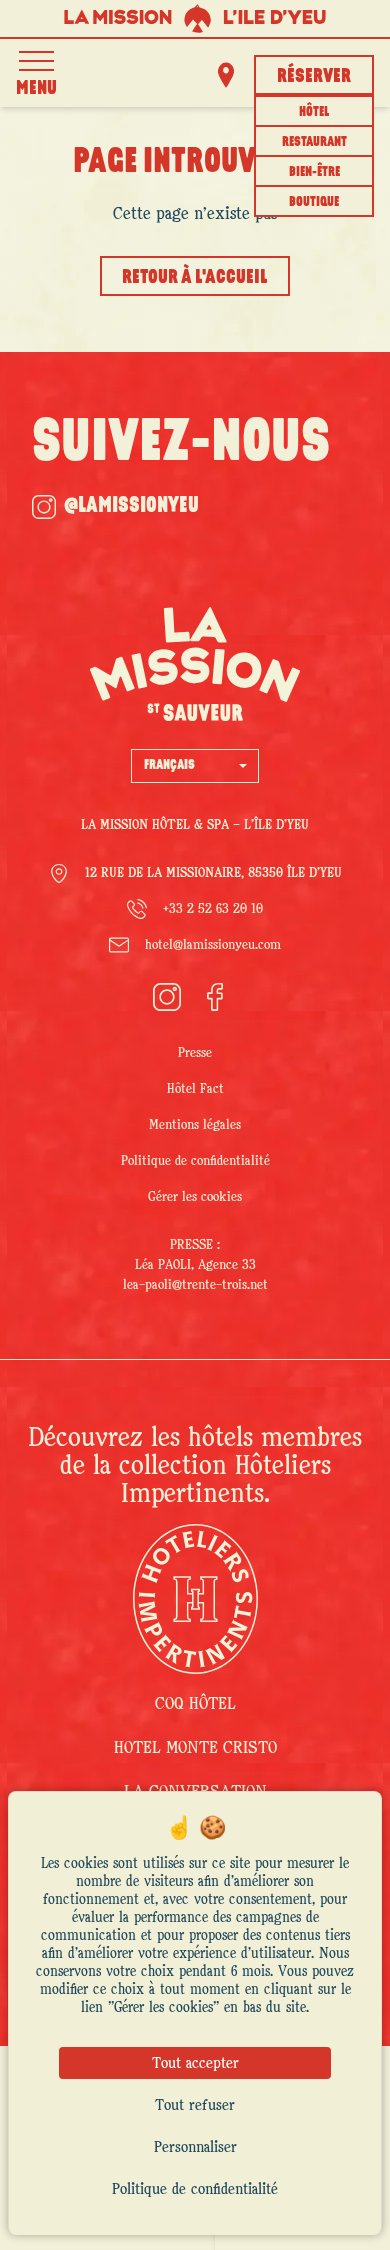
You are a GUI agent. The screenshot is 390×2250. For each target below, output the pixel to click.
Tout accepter (195, 2063)
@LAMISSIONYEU (131, 506)
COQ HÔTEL (195, 1704)
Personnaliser (195, 2147)
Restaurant (314, 142)
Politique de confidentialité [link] (195, 2189)
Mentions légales (195, 1125)
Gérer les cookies (195, 1197)
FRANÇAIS (169, 765)
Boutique (314, 202)
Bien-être (314, 172)
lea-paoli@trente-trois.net (195, 1285)
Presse (195, 1053)
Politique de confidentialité (195, 1161)
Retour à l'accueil (195, 278)
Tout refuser (195, 2105)
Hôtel (314, 112)
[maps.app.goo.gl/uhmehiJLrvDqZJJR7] (226, 75)
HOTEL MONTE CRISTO (195, 1748)
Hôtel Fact (195, 1089)
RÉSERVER (314, 77)
